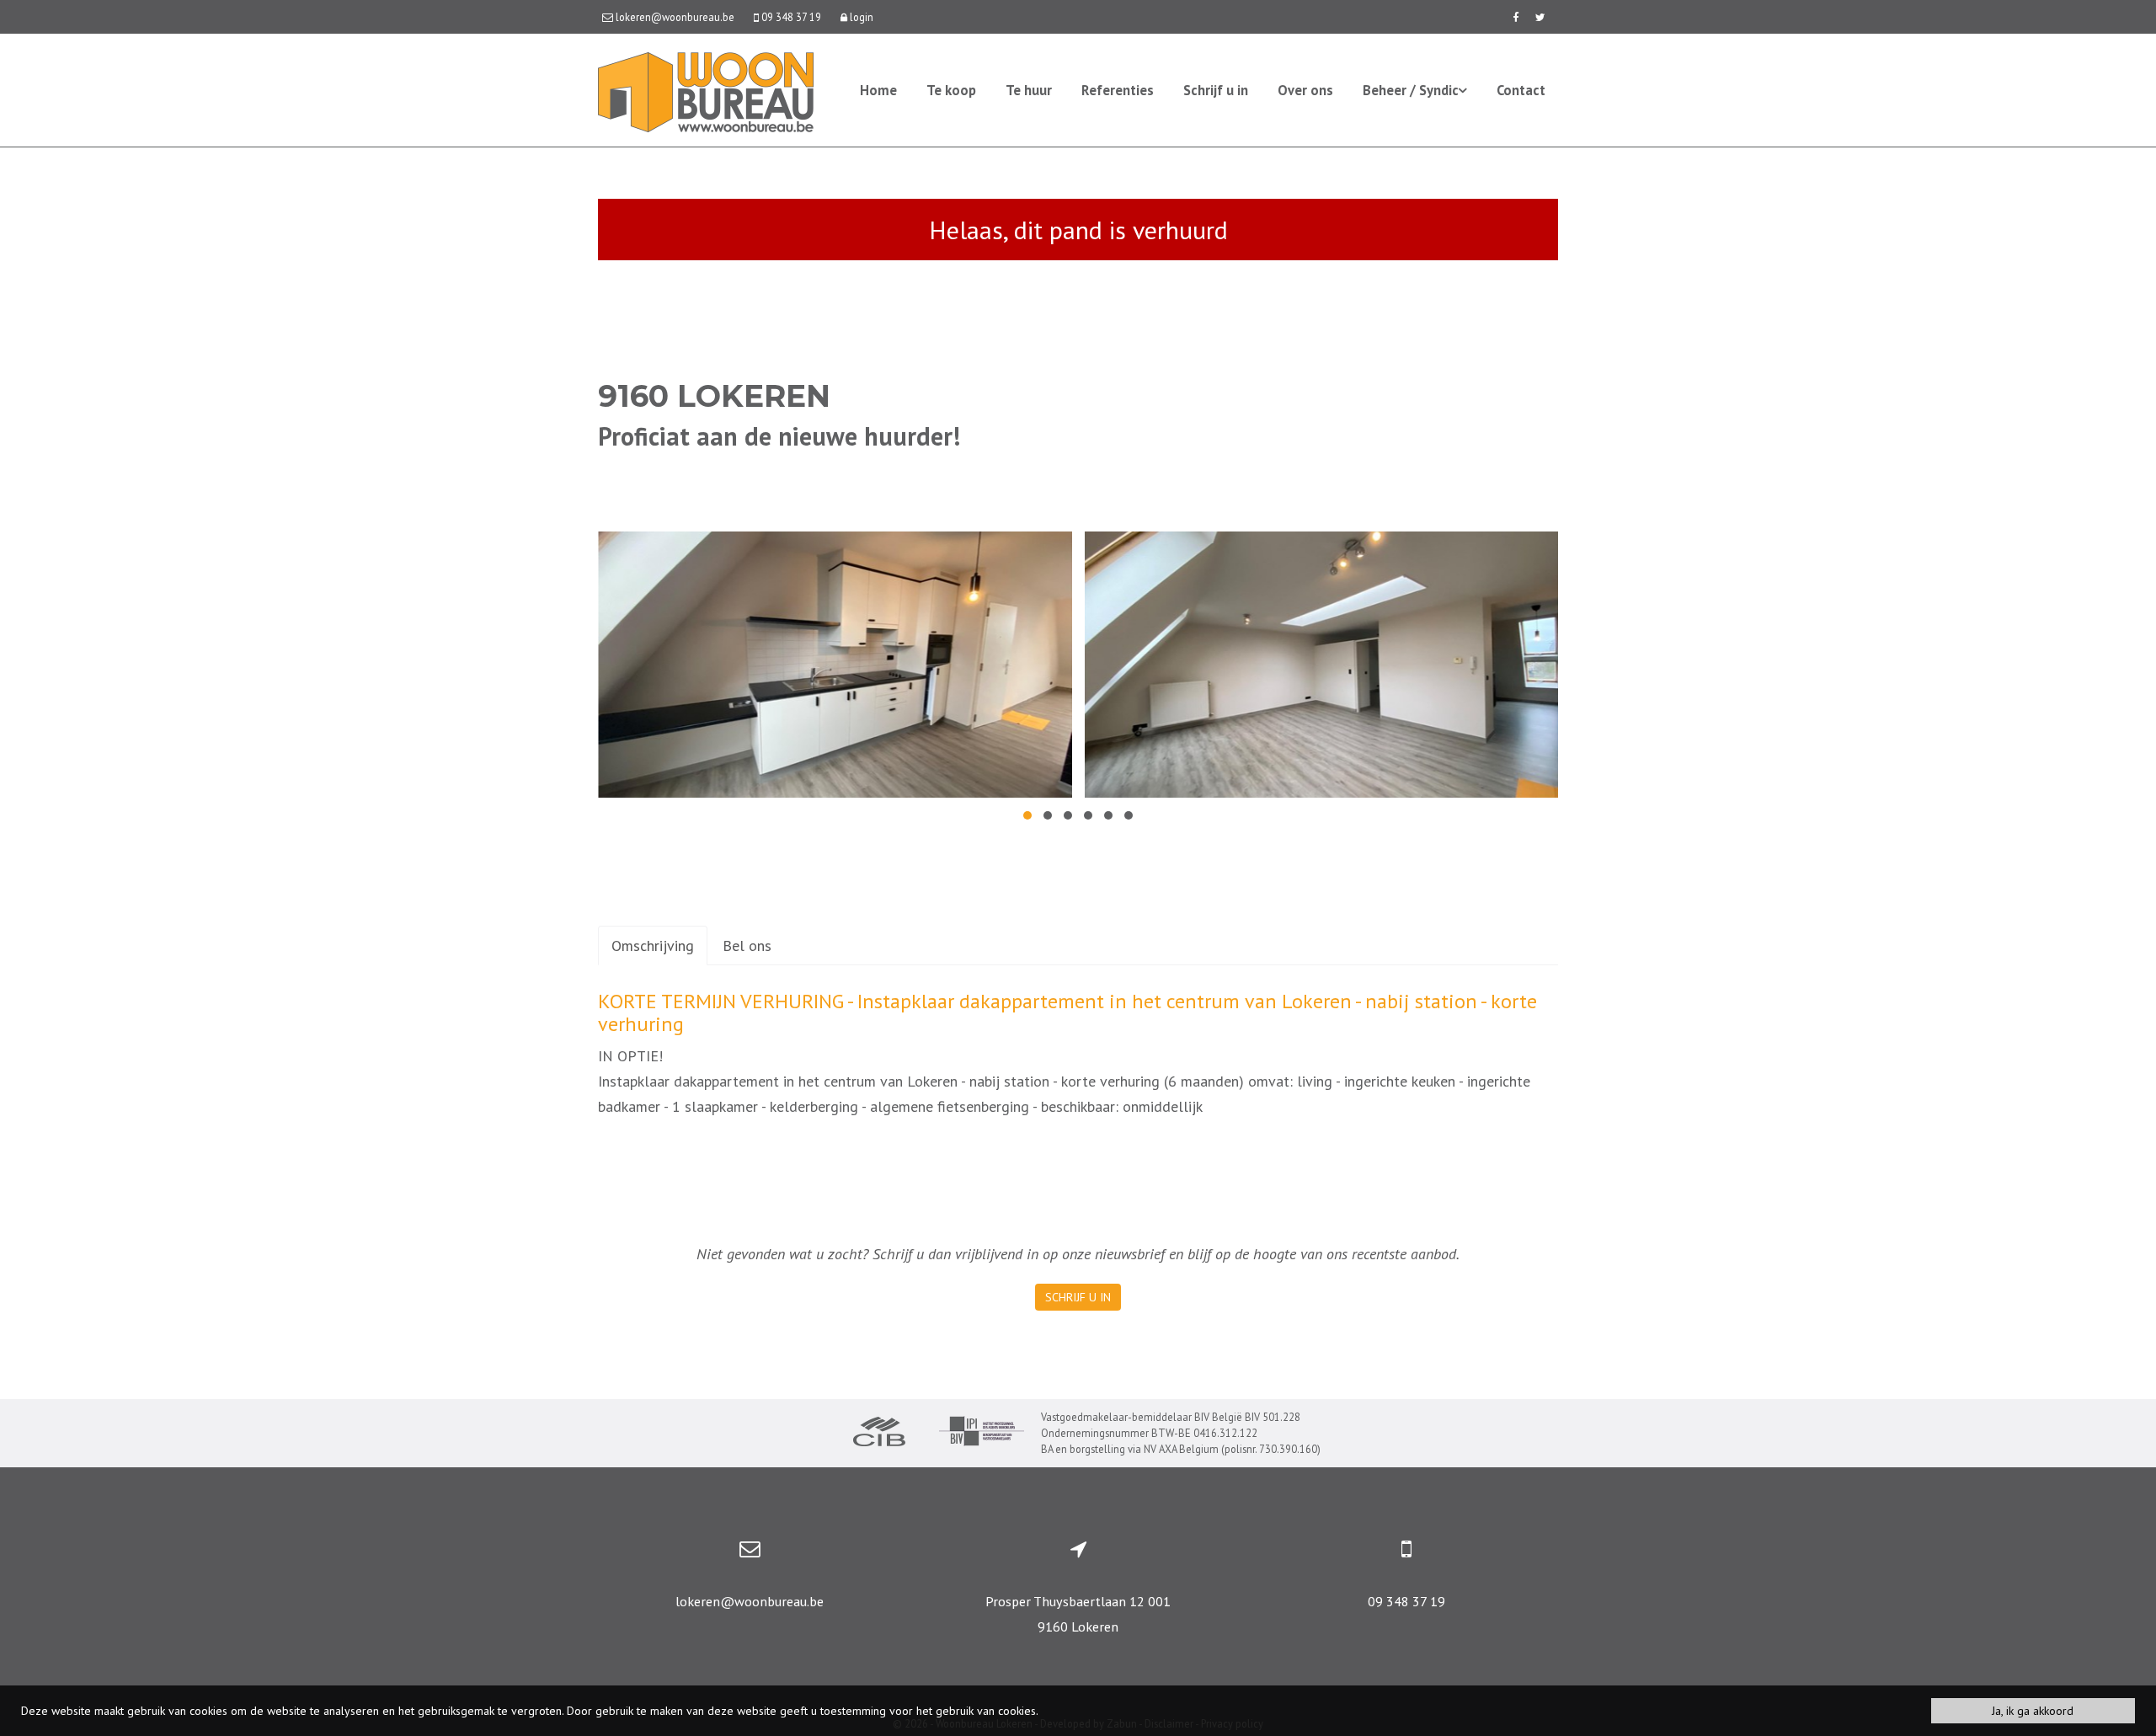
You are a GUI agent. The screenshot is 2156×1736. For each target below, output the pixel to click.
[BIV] (982, 1433)
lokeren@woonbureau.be (750, 1601)
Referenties (1118, 90)
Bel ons (747, 945)
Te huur (1029, 90)
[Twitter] (1540, 17)
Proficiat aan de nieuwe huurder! (779, 436)
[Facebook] (1516, 17)
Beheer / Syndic (1411, 90)
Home (878, 90)
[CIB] (879, 1434)
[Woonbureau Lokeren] (706, 91)
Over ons (1305, 90)
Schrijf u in (1216, 90)
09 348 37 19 (1406, 1601)
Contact (1521, 90)
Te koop (951, 90)
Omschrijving (653, 945)
